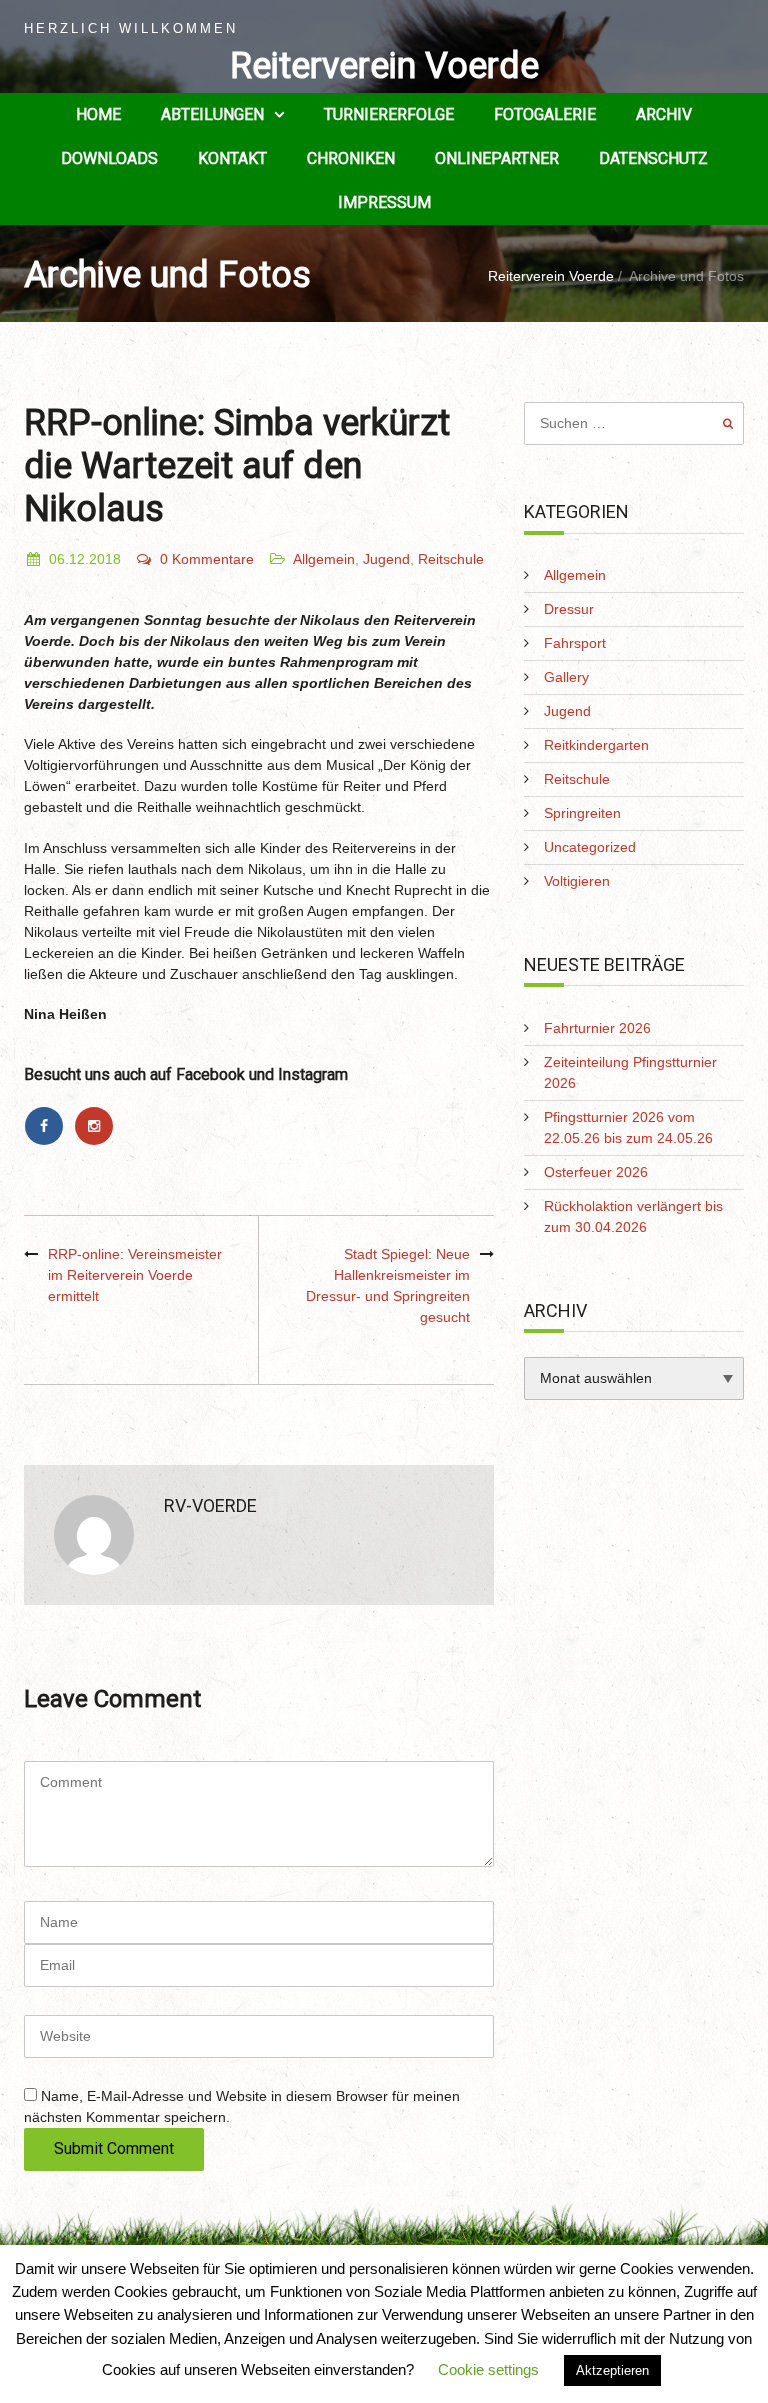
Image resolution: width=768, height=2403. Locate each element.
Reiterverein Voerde (384, 66)
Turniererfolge (389, 114)
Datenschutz (653, 158)
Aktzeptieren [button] (612, 2370)
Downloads (109, 158)
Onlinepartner (497, 158)
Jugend (386, 559)
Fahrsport (575, 643)
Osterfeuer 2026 (596, 1172)
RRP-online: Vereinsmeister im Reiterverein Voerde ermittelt (135, 1275)
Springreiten (582, 813)
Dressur (569, 609)
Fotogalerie (545, 114)
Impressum (384, 202)
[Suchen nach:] (634, 423)
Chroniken (351, 158)
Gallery (566, 677)
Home (98, 114)
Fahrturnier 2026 (597, 1028)
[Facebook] (49, 1126)
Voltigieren (577, 881)
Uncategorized (590, 847)
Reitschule (451, 559)
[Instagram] (97, 1126)
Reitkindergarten (596, 745)
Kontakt (232, 158)
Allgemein (324, 559)
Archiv (664, 114)
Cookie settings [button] (488, 2369)
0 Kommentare (207, 559)
